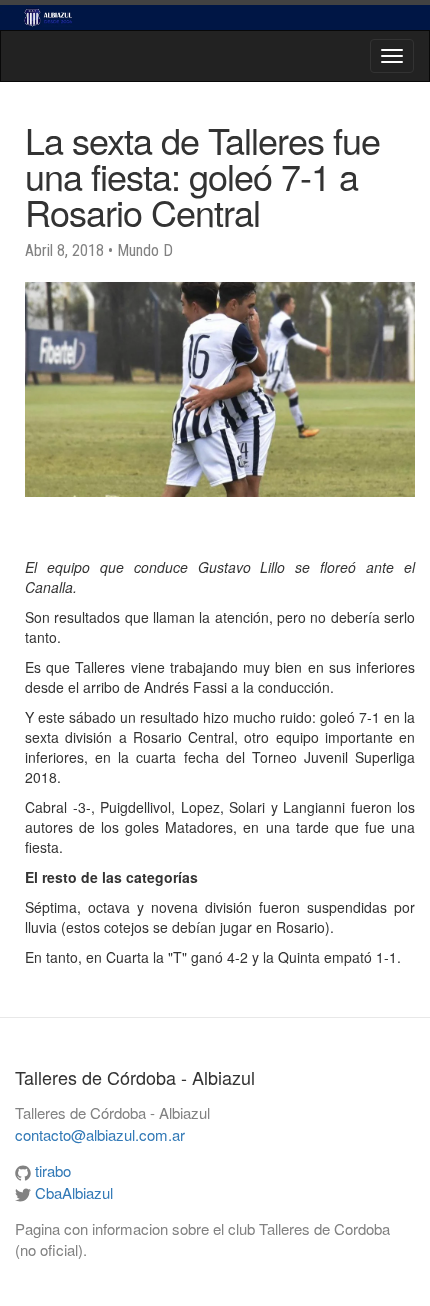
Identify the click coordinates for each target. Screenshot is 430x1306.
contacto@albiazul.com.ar (100, 1134)
